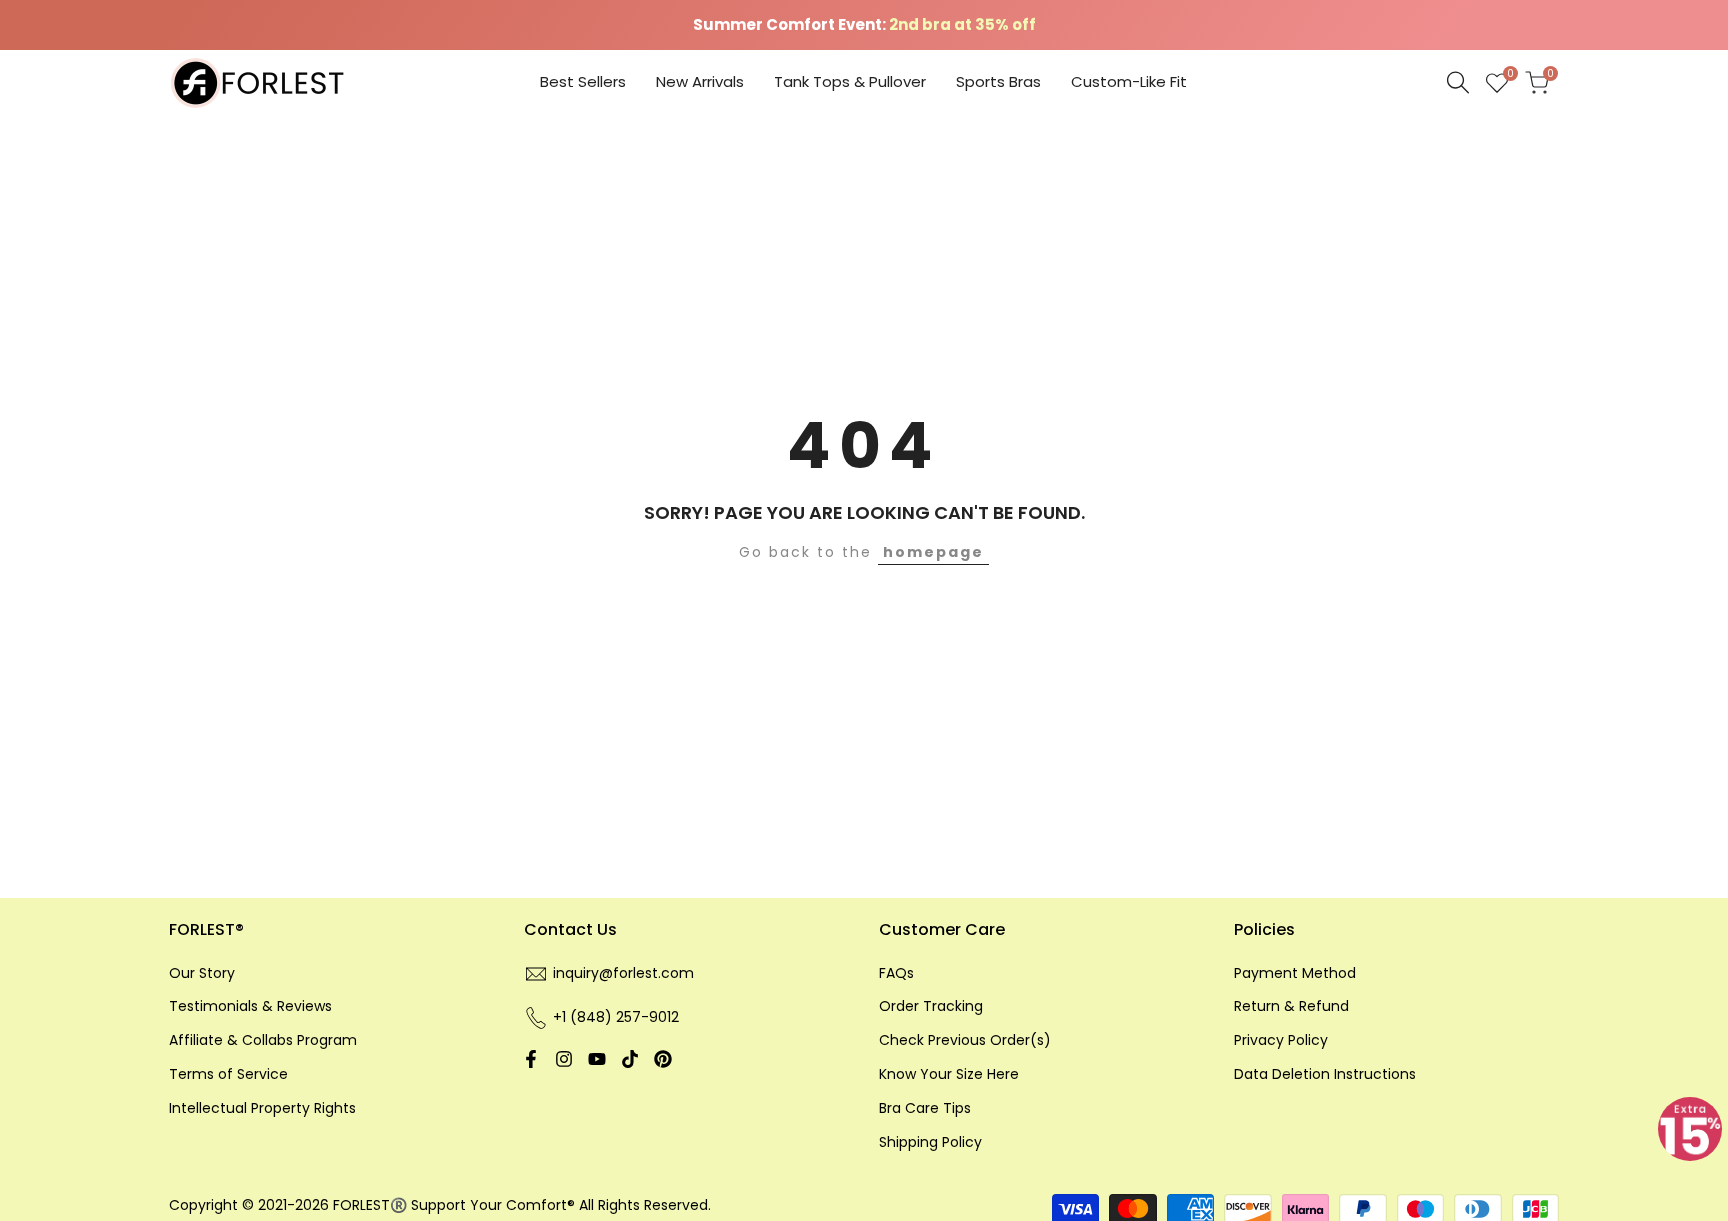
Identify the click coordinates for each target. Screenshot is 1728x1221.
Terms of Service (228, 1074)
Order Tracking (931, 1006)
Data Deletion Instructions (1325, 1074)
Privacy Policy (1281, 1040)
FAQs (896, 973)
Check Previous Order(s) (965, 1040)
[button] (1690, 1129)
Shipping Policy (930, 1142)
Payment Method (1295, 973)
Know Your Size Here (949, 1074)
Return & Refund (1291, 1006)
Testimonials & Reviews (250, 1006)
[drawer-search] (1458, 82)
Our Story (202, 973)
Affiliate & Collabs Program (263, 1040)
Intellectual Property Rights (262, 1108)
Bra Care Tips (925, 1108)
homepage (933, 552)
